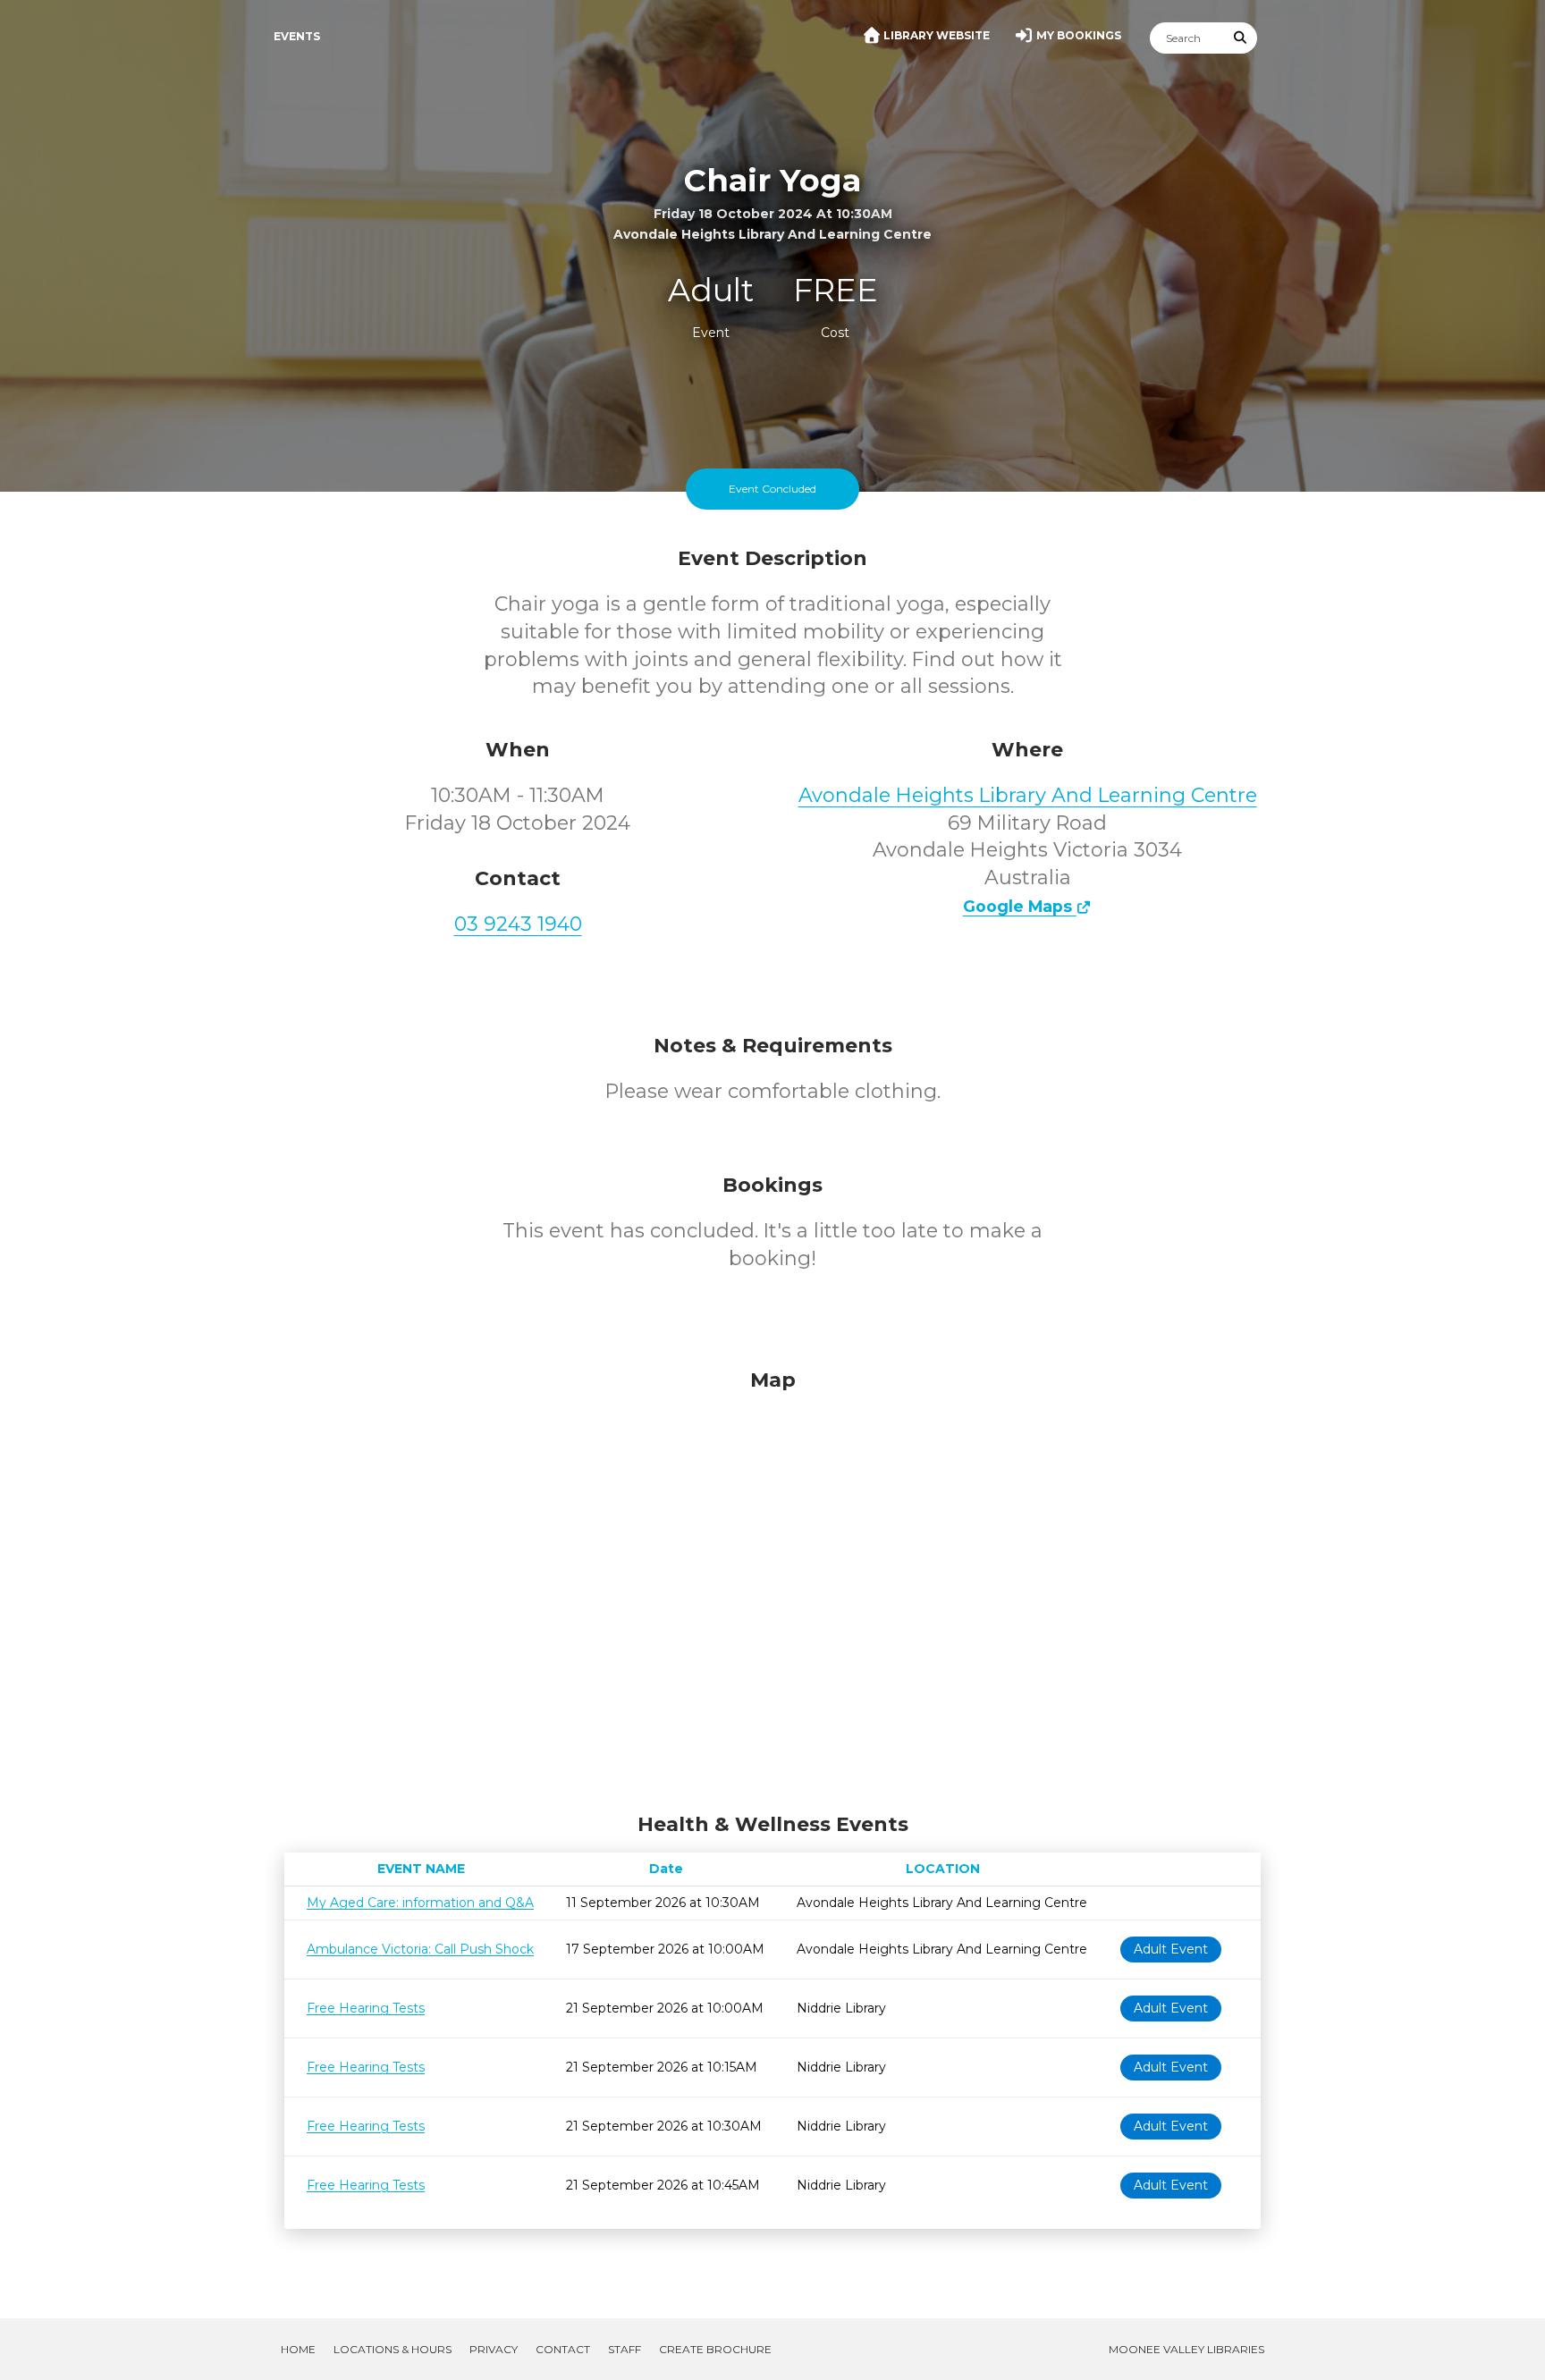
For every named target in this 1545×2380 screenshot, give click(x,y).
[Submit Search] (1241, 38)
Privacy (494, 2349)
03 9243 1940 (518, 924)
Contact (563, 2349)
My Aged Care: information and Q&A (420, 1903)
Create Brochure (715, 2349)
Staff (625, 2349)
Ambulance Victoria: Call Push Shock (420, 1949)
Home (298, 2349)
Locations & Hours (393, 2349)
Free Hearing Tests (366, 2008)
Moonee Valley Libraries (1186, 2349)
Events (297, 36)
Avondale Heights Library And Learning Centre (1028, 795)
